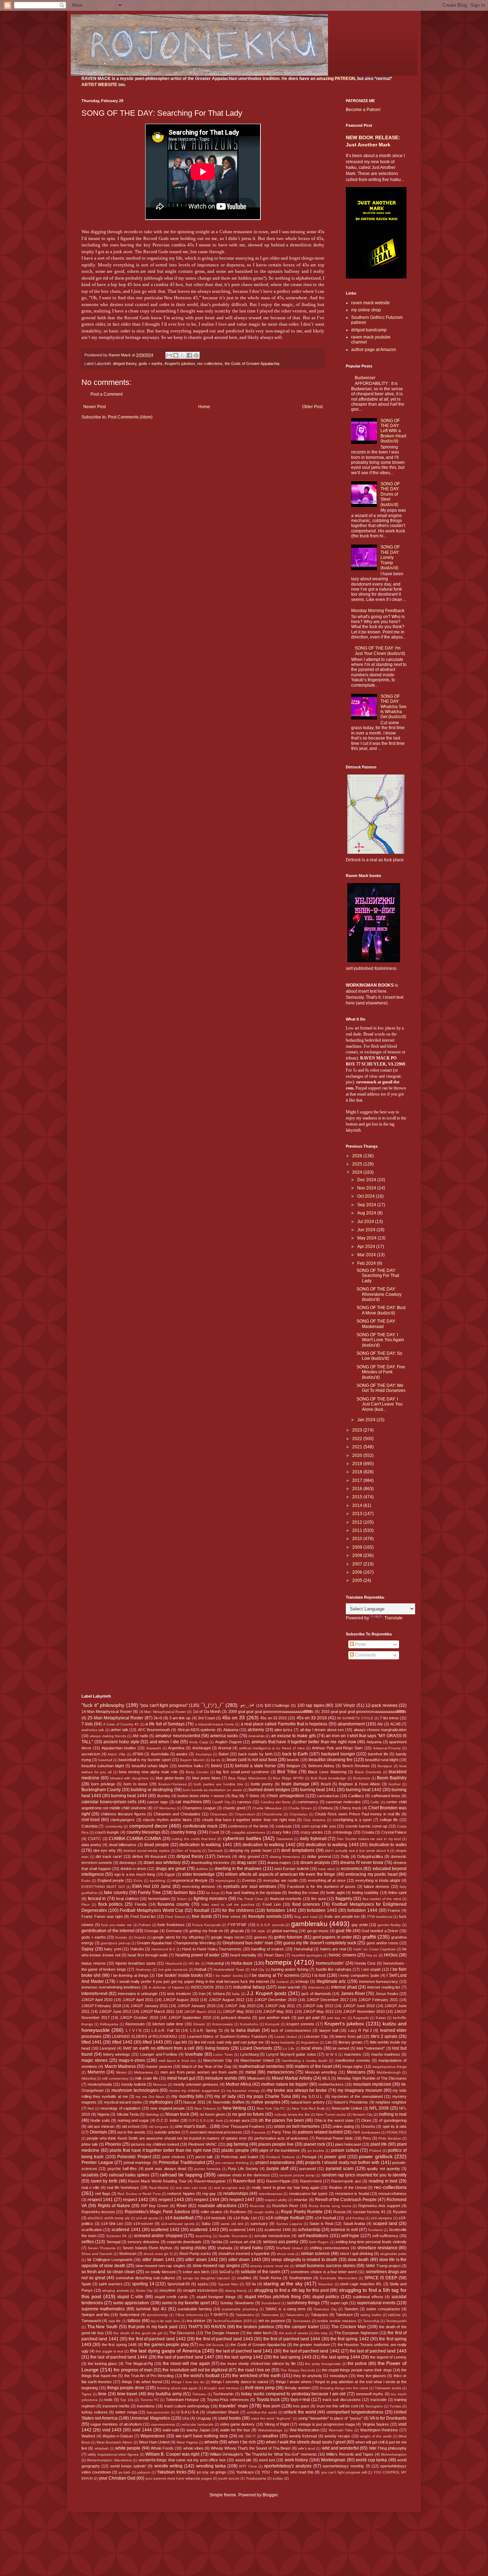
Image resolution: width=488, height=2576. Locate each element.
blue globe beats (170, 1778)
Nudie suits (100, 2120)
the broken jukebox (255, 2327)
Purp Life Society (243, 2169)
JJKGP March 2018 (200, 2012)
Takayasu (319, 2315)
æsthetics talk (93, 1730)
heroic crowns (342, 1955)
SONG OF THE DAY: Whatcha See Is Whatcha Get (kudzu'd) (394, 707)
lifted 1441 (92, 2042)
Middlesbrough (389, 2072)
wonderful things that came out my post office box (182, 2460)
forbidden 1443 (322, 1910)
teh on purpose (272, 2321)
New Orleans (205, 2108)
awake (182, 1754)
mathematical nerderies (262, 2066)
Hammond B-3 (163, 1949)
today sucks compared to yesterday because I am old (293, 2394)
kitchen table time (168, 2024)
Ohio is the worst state (334, 2120)
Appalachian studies (119, 1748)
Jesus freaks (387, 1994)
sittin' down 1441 (159, 2260)
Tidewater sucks (388, 2388)
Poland (375, 2151)
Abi (380, 1724)
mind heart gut (181, 2078)
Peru (367, 2138)
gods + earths (151, 364)
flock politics (111, 1904)
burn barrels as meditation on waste (212, 1790)
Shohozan (128, 2254)
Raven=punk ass (346, 2181)
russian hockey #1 (369, 2212)
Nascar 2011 (194, 2102)
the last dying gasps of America (165, 2351)
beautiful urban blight (150, 1766)
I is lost (319, 1975)
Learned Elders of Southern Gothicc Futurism (227, 2036)
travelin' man (233, 2406)
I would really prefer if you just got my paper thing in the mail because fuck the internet (193, 1981)
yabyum (144, 2472)
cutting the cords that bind (194, 1839)
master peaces (159, 2066)
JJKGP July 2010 (240, 2006)
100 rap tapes (311, 1705)
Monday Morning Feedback (378, 611)
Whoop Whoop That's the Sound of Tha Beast (251, 2448)
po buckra (316, 2151)
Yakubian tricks (172, 2472)
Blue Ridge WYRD (288, 1778)
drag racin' (247, 1863)
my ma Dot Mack (150, 2097)
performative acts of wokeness (281, 2138)
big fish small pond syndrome (243, 1772)
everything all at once (327, 1880)
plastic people (235, 2150)
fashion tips (185, 1893)
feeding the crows (304, 1893)
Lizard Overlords (256, 2048)
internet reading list (384, 1987)
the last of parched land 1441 (244, 2351)
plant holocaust (348, 2144)
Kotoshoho (249, 2024)
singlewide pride (393, 2254)
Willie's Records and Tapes (350, 2454)
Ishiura (219, 1994)
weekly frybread (303, 2436)
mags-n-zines (132, 2060)
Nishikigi (152, 2114)
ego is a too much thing (135, 1874)
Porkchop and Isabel (240, 2157)
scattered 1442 (165, 2230)
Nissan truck (177, 2114)
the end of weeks (293, 2333)
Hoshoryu (144, 1969)
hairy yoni (113, 1949)
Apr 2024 (367, 1247)
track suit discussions (342, 2400)
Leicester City (316, 2036)
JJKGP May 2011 (278, 2011)
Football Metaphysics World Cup (151, 1910)
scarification (92, 2230)
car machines (189, 1802)
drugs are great (171, 1869)
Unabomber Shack (223, 2412)
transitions (146, 2406)
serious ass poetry (281, 2242)
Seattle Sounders (233, 2236)
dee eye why (104, 1850)
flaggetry (344, 1899)
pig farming (237, 2144)
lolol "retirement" (371, 2048)
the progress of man (133, 2370)
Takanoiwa (270, 2315)
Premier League (97, 2162)
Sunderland (271, 2303)
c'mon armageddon (285, 1796)
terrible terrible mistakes (337, 2321)
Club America (314, 1820)
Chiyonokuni (245, 1814)
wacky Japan (198, 2430)
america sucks (224, 1736)
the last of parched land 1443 (378, 2351)
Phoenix (113, 2144)
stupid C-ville (130, 2297)
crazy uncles (312, 1832)
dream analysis (315, 1863)
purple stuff (277, 2169)
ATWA (138, 1754)
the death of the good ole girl (138, 2333)
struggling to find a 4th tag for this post (291, 2290)
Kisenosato (135, 2024)
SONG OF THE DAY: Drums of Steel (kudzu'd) (390, 494)
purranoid (308, 2169)
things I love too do (188, 2382)
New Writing (234, 2108)
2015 (358, 1497)
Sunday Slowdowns (237, 2303)
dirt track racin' (109, 1856)
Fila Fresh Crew (250, 1899)
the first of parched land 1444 (292, 2339)
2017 (358, 1480)
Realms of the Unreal (348, 2187)
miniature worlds (221, 2078)
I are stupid (371, 1969)
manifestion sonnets (353, 2060)
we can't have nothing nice (202, 2436)
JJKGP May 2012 (318, 2011)
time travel (127, 2394)
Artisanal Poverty (387, 1748)
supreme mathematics (103, 2309)
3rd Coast (206, 1718)
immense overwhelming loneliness (111, 1987)
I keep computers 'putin (359, 1975)
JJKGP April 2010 (97, 2000)
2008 (358, 1555)
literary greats (351, 2042)
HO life (194, 1963)
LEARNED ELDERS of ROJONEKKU (145, 2036)
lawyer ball (329, 2030)
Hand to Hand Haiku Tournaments (212, 1949)
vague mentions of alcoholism (116, 2424)
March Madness (120, 2066)
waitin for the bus (235, 2430)
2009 (358, 1547)
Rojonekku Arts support (379, 2206)
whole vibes (193, 2448)
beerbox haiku (191, 1766)
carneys (244, 1802)
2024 (358, 1172)
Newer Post (94, 407)
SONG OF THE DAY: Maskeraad (376, 1324)
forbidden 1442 (282, 1910)
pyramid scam (340, 2169)
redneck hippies (181, 2194)
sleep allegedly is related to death (304, 2260)
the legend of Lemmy (388, 2357)
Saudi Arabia (354, 2224)
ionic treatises (179, 1994)
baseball (105, 1760)
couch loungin (107, 1832)
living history (217, 2048)
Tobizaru (199, 2394)
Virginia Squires (376, 2424)
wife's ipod (307, 2448)
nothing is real (393, 2114)
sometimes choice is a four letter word (323, 2272)
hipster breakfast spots (136, 1963)
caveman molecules (343, 1802)
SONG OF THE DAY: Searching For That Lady (378, 1276)
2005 (358, 1580)
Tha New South (102, 2327)
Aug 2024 (367, 1213)
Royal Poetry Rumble (302, 2212)
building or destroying (152, 1790)
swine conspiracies (383, 2309)
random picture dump (297, 2175)
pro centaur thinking (232, 2163)
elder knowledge (198, 1874)
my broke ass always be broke (297, 2090)
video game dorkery (237, 2424)
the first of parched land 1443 (224, 2339)
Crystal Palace (394, 1832)
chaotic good (234, 1808)
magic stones (94, 2060)
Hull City (258, 1969)
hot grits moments (173, 1969)
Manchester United (257, 2060)
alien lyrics (283, 1730)
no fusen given (212, 2114)
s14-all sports (147, 2218)
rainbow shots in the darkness (243, 2175)
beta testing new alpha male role (148, 1772)
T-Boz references (189, 2315)
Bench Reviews (356, 1766)
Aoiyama (374, 1742)
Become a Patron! (363, 110)
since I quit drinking (356, 2254)
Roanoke (257, 2206)
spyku (203, 2284)
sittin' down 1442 (201, 2260)
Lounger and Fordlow (159, 2054)
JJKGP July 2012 (318, 2006)
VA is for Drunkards (388, 2418)
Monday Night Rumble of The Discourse (372, 2078)
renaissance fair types (308, 2194)
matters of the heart (313, 2066)
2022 (358, 1439)
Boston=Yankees (172, 1784)
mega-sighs (352, 2066)
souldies (244, 2278)
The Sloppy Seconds (298, 2370)
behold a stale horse (255, 1766)
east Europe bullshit (292, 1869)
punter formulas (207, 2169)
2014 (358, 1505)
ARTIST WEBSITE (99, 85)
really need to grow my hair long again (286, 2187)
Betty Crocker (197, 1772)
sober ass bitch (196, 2272)
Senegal (113, 2242)
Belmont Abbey (321, 1766)
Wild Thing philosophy (388, 2448)
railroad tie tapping (181, 2175)
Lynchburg (249, 2054)
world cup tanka (371, 2460)
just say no (337, 2018)
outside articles (167, 2132)
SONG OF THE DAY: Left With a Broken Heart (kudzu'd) (393, 431)
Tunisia (395, 2406)
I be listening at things (130, 1975)
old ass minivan (101, 2126)
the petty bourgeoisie (323, 2364)
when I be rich (242, 2442)
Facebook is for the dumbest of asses (322, 1886)
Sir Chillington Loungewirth (110, 2260)
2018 (358, 1472)
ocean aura (239, 2120)
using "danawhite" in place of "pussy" (330, 2418)
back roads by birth (255, 1754)
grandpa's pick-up (115, 1943)
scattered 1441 (126, 2230)
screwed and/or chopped (158, 2236)
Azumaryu (204, 1754)
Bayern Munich (192, 1760)
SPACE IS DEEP (381, 2278)
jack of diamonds (316, 1994)
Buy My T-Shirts (245, 1796)
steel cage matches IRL (361, 2284)
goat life (343, 1931)
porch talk (204, 2157)
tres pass (301, 2406)
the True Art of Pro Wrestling (149, 2376)
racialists (90, 2175)
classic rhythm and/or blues (168, 1820)
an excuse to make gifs (293, 1736)
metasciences (281, 2072)
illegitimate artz (331, 1981)
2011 (358, 1530)
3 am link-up (180, 1718)
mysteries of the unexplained (357, 2096)
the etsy (321, 2333)
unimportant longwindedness (355, 2412)
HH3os (391, 1955)
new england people (167, 2108)
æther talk (119, 1730)
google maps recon (228, 1937)
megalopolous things (389, 2067)
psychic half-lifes (122, 2169)
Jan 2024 (367, 1420)
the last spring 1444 (341, 2357)
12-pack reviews (382, 1705)
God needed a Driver (380, 1931)
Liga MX (180, 2042)
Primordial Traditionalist (182, 2162)
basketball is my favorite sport (145, 1760)
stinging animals (116, 2291)
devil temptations (298, 1850)
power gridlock (376, 2156)
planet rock (314, 2144)
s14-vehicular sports (178, 2224)
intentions (316, 1987)
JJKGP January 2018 (196, 2006)
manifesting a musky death (305, 2061)
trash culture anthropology (187, 2406)
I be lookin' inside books (180, 1975)
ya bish (125, 2472)
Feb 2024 (367, 1263)
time (102, 2394)
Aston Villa (116, 1754)
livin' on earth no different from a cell (159, 2048)
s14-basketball (179, 2218)
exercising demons (198, 1886)
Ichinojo (302, 1981)
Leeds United (286, 2037)
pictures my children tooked (155, 2144)
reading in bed (383, 2181)
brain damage (295, 1784)
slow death (358, 2260)
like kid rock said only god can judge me (229, 2042)
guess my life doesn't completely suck (320, 1943)
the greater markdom (312, 2345)
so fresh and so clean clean (108, 2272)
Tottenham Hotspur (183, 2400)
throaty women (298, 2388)
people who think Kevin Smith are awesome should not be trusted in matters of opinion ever (167, 2138)
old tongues (158, 2127)
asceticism (91, 1754)
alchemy (256, 1730)
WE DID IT (247, 2436)
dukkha (202, 1869)
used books (230, 2418)
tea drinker (196, 2321)
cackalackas (328, 1796)
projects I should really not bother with (342, 2162)
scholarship (309, 2230)
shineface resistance (377, 2248)
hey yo (372, 1955)
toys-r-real (300, 2400)
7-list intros (389, 1718)
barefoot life (378, 1754)
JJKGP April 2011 (138, 2000)
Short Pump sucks (195, 2254)
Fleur (86, 1905)
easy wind (326, 1869)
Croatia (368, 1832)
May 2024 (367, 1238)
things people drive (126, 2388)
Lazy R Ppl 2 (360, 2030)
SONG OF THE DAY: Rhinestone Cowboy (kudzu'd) (379, 1294)
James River (353, 1994)
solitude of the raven (261, 2272)
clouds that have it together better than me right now (249, 1820)
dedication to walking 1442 (269, 1845)
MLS (326, 2078)
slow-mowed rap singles (216, 2266)
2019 (358, 1464)
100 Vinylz (345, 1705)
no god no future (248, 2114)
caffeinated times (386, 1796)
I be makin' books (228, 1976)
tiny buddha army (165, 2394)
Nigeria (103, 2114)
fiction (182, 1899)
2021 (358, 1447)
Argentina (176, 1748)
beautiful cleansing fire (331, 1760)
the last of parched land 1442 (311, 2351)
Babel (223, 1754)
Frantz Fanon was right (102, 1916)
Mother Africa (238, 2084)
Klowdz (199, 2024)
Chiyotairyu (298, 1814)
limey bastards (283, 2042)
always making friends (108, 1736)
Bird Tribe (287, 1772)
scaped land (385, 2224)
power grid (335, 2157)
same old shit (232, 2224)
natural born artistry (307, 2102)
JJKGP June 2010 (359, 2006)
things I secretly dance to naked (240, 2382)
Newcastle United (347, 2108)
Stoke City (144, 2291)
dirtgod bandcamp (369, 330)
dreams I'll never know (362, 1863)
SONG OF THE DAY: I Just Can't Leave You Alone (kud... (380, 1404)
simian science (315, 2254)
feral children (127, 1899)
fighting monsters (210, 1899)
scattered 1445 (277, 2230)
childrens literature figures (123, 1814)
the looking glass (103, 2364)
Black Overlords (368, 1772)
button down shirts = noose (201, 1796)
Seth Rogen (319, 2242)
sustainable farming (195, 2309)
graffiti (369, 1937)
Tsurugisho (374, 2406)
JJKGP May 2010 (238, 2011)
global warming (285, 1931)
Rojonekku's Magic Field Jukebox (158, 2212)
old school (131, 2126)
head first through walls (148, 1955)
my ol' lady (225, 2096)
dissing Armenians (285, 1857)
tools (108, 2400)
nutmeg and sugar (133, 2120)
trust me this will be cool (337, 2406)
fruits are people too (342, 1916)
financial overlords (286, 1899)
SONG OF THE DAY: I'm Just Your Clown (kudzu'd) (380, 651)
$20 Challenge (277, 1705)
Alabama (231, 1730)
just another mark (275, 2018)
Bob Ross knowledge (329, 1778)
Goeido (121, 1937)
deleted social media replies (146, 1851)
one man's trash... (192, 2126)
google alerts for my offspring (178, 1937)
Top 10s (127, 2400)
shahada (225, 2248)
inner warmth (289, 1987)
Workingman (333, 2460)
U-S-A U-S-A (188, 2412)
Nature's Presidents (351, 2102)
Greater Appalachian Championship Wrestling (176, 1943)
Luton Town (223, 2054)
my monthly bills (187, 2096)
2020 (358, 1455)
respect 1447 (242, 2200)
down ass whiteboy (162, 1863)
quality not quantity (384, 2169)
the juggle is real (109, 2351)
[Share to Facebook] (189, 355)
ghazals (237, 1931)
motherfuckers (331, 2084)
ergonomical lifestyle (190, 1880)
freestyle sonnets (265, 1916)
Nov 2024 (367, 1188)
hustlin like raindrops (334, 1969)
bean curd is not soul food (252, 1760)
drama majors (279, 1863)
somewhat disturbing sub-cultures (145, 2278)
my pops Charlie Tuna (269, 2096)
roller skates (212, 2212)
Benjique (385, 1766)
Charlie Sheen (300, 1808)
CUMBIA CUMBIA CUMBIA (135, 1839)
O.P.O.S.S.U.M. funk (206, 2121)
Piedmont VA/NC (203, 2144)
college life (389, 1820)
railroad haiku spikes (129, 2175)
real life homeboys (123, 2187)
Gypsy (88, 1949)
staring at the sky (283, 2284)
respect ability (276, 2200)
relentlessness (270, 2194)
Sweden (351, 2309)
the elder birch (259, 2333)
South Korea (270, 2278)
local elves (312, 2048)
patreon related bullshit (320, 2132)
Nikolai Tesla (128, 2114)
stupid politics (326, 2297)
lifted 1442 (122, 2042)
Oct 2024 (367, 1196)
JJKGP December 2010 (275, 2000)
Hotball (200, 1969)
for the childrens (238, 1910)
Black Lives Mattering (327, 1772)
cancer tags (157, 1802)
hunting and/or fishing (290, 1969)
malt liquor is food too (177, 2061)
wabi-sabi (171, 2430)
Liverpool (108, 2048)
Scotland (375, 2230)
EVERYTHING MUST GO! (103, 1887)
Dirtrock (224, 1856)
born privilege (103, 1784)
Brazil (326, 1784)
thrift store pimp (260, 2388)
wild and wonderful (340, 2448)
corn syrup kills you (319, 1826)
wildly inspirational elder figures (113, 2454)
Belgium (293, 1766)
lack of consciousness (291, 2030)
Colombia (89, 1826)
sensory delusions (143, 2242)
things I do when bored (142, 2382)
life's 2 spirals (384, 2036)
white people (128, 2448)
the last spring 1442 (244, 2357)
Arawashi (154, 1748)
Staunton (326, 2284)
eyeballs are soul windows (250, 1886)
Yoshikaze (245, 2472)
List (328, 2042)
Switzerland (129, 2315)
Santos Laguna (289, 2224)
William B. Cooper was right (172, 2454)
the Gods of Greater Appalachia (252, 364)
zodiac (278, 2478)
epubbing (158, 1881)
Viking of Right (277, 2424)
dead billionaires (123, 1845)
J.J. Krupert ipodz (267, 1993)
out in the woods (131, 2132)
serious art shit (243, 2242)
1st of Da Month (207, 1712)
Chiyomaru (219, 1814)
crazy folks (282, 1832)
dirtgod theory (125, 364)
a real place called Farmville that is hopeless (284, 1724)
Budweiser (365, 378)
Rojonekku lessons (98, 2212)
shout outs (286, 2254)
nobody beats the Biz (292, 2114)
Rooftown (238, 2212)
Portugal (309, 2157)
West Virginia (187, 2442)
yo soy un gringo (212, 2472)
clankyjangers (123, 1820)
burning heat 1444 (129, 1796)
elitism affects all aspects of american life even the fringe (280, 1874)
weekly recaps (337, 2436)
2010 (358, 1539)
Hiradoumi (174, 1963)
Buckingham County (101, 1790)
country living (183, 1832)
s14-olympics (381, 2218)
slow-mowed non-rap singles (160, 2266)
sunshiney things (303, 2303)
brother (395, 1784)
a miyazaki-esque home (215, 1724)
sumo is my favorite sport (186, 2303)
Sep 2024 (367, 1205)
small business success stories (325, 2266)
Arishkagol (201, 1748)
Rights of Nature (114, 2206)
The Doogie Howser (222, 2333)
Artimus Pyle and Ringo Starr (337, 1748)
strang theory (236, 2291)
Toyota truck (268, 2400)
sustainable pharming (240, 2309)
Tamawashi (91, 2321)
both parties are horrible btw (218, 1784)
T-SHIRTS (219, 2315)
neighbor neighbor (391, 2102)
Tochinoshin (223, 2394)
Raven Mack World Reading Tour (157, 2181)
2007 (358, 1564)
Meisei (121, 2072)
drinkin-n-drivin (133, 1869)
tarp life (115, 2321)
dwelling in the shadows (238, 1869)
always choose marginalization (380, 1730)
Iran (202, 1994)
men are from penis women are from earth (199, 2072)
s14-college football (285, 2218)
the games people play (166, 2345)
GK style (258, 1931)
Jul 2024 (366, 1222)
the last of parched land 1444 (119, 2357)
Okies (366, 2120)
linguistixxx (310, 2042)
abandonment (351, 1724)
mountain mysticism (372, 2084)
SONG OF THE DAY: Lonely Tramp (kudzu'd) (390, 557)
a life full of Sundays (165, 1724)
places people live (276, 2144)
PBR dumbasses (366, 2132)
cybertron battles (242, 1838)
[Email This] (169, 355)
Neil (91, 2108)
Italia (236, 1994)
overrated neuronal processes (216, 2132)
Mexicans (356, 2072)
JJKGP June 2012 (115, 2011)
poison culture (345, 2150)
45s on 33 (233, 1718)
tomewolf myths (370, 2394)
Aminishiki (256, 1736)
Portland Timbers (280, 2157)
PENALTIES (397, 2132)
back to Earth (295, 1754)
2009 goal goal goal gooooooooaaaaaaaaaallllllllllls (271, 1712)
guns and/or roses (382, 1943)
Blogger (270, 2495)
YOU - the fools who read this (288, 2472)
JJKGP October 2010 (139, 2018)
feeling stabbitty (365, 1893)
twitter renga (126, 2412)
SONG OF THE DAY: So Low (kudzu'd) (379, 1356)
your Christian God (117, 2478)
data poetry (91, 1845)
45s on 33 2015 (273, 1718)
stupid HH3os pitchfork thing (273, 2297)
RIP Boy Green (155, 2206)
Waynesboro (153, 2436)
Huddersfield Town (229, 1969)
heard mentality (243, 1955)
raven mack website (370, 303)
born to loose (136, 1784)
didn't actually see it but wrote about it (357, 1851)
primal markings (138, 2162)
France (394, 1910)
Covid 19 (217, 1832)
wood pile (243, 2460)
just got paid (309, 2018)
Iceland (283, 1982)
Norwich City (363, 2114)
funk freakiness (171, 1925)
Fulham (145, 1925)
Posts (360, 1644)
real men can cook (191, 2188)
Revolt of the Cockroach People (346, 2200)
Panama (258, 2132)
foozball (202, 1910)
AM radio (140, 1736)
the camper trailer (302, 2327)
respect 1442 (136, 2200)
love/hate (194, 2054)
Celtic (375, 1802)
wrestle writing (168, 2466)
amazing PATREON (336, 79)
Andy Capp (199, 1742)
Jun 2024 (367, 1230)
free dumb (202, 1916)
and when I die (164, 1742)
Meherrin (96, 2072)
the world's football (201, 2376)
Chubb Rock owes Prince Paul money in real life (357, 1814)
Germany (174, 1931)
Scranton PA (117, 2236)
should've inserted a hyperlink (244, 2254)
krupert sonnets (300, 2024)
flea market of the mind (382, 1899)
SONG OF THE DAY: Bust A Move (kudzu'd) (381, 1310)
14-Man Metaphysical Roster (107, 1712)
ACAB (395, 1724)
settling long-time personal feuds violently (371, 2242)
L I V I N (134, 2030)
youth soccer (229, 2478)
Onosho (368, 2126)
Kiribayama (109, 2024)
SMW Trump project (383, 2266)
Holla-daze (242, 1963)
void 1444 (142, 2430)
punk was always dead (166, 2169)
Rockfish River (285, 2206)
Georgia (151, 1931)
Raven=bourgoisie (210, 2181)
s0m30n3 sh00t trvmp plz (108, 2218)
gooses (260, 1937)
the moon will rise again (186, 2364)
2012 (358, 1522)
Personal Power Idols (334, 2138)
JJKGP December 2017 (328, 2000)
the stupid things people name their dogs (357, 2370)
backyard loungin (338, 1754)
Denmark (215, 1851)
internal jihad (344, 1987)
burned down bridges (269, 1790)
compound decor (148, 1826)
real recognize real (230, 2188)
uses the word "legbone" (272, 2418)
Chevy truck (350, 1808)
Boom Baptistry (392, 1778)
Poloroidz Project (134, 2157)
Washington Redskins (379, 2430)
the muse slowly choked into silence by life (258, 2364)
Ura (186, 2418)
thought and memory (221, 2388)
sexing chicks (194, 2248)
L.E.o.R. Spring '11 (206, 2030)
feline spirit (397, 1893)
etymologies (225, 1881)
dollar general (319, 1856)
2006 (358, 1572)
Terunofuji (371, 2321)
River (182, 2206)
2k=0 (158, 1718)
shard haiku (251, 2248)
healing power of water (198, 1955)
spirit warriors (111, 2284)
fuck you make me (116, 1925)
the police (357, 2364)
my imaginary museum (360, 2090)
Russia (339, 2212)
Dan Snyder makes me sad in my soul (369, 1839)
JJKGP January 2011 (149, 2006)
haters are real (333, 1949)
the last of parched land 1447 (186, 2357)
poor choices (174, 2157)
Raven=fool (244, 2181)
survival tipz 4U (151, 2309)
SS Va (251, 2284)
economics (352, 1869)
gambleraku (309, 1924)
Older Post (312, 407)
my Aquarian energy (243, 2091)
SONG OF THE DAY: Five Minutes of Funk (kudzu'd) (381, 1372)
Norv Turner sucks (331, 2114)
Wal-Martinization (305, 2430)
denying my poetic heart (250, 1850)
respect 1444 (207, 2200)
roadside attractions (217, 2206)
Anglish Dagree (228, 1742)
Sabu (206, 2224)
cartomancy (308, 1802)
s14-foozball (325, 2218)
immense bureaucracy (379, 1981)
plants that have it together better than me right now (160, 2150)
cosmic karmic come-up (367, 1826)
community (114, 1826)
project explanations (275, 2162)
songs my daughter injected (206, 2278)
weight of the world (376, 2436)
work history (296, 2460)
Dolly (345, 1856)
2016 (358, 1489)
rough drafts (264, 2212)
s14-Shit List (112, 2224)
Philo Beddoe (390, 2138)
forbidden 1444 (362, 1910)
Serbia (217, 2242)
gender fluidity (389, 1925)
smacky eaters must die (270, 2266)
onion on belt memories (297, 2126)
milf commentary (115, 2078)
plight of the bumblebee (280, 2150)
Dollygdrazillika (370, 1856)
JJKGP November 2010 (364, 2011)
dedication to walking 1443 (332, 1845)
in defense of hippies (166, 1987)
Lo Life (288, 2048)
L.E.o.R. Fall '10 (166, 2030)
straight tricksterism (200, 2290)
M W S (332, 2054)
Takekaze (344, 2315)
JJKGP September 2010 (190, 2018)
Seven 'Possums (102, 2248)
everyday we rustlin (281, 1880)
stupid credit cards (171, 2297)
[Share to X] (183, 355)
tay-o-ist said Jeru (165, 2321)
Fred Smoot (175, 1917)
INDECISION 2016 (207, 1987)
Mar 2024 (367, 1255)
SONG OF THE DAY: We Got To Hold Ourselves (381, 1388)
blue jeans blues (206, 1778)
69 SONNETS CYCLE (355, 1718)
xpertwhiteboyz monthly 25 (346, 2466)
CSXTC (94, 1839)
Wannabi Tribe (341, 2430)
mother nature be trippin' (285, 2084)
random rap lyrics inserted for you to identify (364, 2175)
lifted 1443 (153, 2042)
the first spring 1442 (350, 2339)
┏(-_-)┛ (247, 1705)
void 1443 (112, 2430)
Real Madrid (159, 2188)
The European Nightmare (356, 2333)
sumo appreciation (131, 2303)
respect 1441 (100, 2200)
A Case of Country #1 (121, 1724)
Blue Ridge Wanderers (247, 1778)
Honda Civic (365, 1963)
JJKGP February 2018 (101, 2006)
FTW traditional (380, 1917)
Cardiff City (221, 1802)
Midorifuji (89, 2078)
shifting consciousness (330, 2248)
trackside (379, 2400)
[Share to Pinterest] (196, 355)
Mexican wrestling (321, 2072)
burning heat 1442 (364, 1790)
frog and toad (306, 1917)
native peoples (266, 2102)
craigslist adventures (248, 1832)
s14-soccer (143, 2224)
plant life (379, 2144)
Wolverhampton (394, 2454)
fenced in (97, 1899)
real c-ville (90, 2187)
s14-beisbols (215, 2218)
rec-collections (210, 364)
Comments (365, 1655)
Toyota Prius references (228, 2400)
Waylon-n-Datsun (118, 2436)
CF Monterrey (165, 1808)
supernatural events (376, 2303)
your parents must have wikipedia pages (179, 2478)
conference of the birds (248, 1826)
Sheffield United (289, 2248)
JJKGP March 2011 (157, 2011)
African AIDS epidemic (197, 1730)
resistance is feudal (352, 2194)
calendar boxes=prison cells (109, 1802)
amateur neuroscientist (178, 1736)
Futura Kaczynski (206, 1925)
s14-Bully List (245, 2218)
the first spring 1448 (119, 2345)
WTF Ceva (248, 2466)
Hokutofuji (215, 1963)
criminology (342, 1832)
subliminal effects (368, 2297)
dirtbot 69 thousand (149, 1856)
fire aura (318, 1899)
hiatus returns (94, 1963)
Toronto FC (150, 2400)
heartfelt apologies (307, 1955)
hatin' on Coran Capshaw (375, 1949)
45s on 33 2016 (312, 1718)
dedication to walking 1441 (206, 1845)
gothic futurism (288, 1937)
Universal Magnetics (150, 2418)
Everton (249, 1880)
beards (293, 1760)
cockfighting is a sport (352, 1820)
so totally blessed (160, 2272)
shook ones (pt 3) (158, 2254)
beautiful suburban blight (103, 1766)
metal (251, 2072)
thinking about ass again (177, 2388)
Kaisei (381, 2018)
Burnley (164, 1796)
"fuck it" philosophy (103, 1705)
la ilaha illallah (245, 2030)
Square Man (228, 2284)
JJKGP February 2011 (378, 2000)
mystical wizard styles (123, 2102)
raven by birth (104, 2181)
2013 (358, 1514)
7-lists (87, 1724)
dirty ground (249, 1856)
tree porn (272, 2406)
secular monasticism (272, 2236)
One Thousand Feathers (243, 2126)
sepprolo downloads (184, 2242)
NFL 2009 (379, 2108)
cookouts (284, 1826)
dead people (156, 1845)
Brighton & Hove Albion (359, 1784)
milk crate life (146, 2078)
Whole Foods (162, 2448)
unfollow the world (262, 2412)
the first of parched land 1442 (157, 2339)
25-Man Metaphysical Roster (115, 1718)
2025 (358, 1164)
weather (270, 2436)
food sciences (306, 1904)
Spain (86, 2284)
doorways (128, 1863)
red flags (103, 2194)
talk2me (394, 2315)
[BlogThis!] (176, 355)
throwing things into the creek (344, 2388)
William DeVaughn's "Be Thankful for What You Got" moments (263, 2454)
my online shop (366, 310)
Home (204, 407)
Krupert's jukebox (180, 364)
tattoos (134, 2321)
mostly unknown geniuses (196, 2084)
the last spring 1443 (292, 2357)
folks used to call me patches (228, 1905)
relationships (236, 2194)
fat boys (212, 1893)
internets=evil (94, 1994)
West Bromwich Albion (114, 2442)
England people (111, 1880)
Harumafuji (303, 1949)
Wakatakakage (270, 2430)
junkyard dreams (236, 2018)
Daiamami (285, 1839)
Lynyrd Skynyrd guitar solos (291, 2054)
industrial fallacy (249, 1987)
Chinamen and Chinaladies (177, 1814)
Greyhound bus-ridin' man (248, 1943)
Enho (138, 1881)
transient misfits (116, 2406)
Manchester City (218, 2060)
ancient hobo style (121, 1742)
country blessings (143, 1832)
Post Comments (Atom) (130, 417)
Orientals (98, 2132)
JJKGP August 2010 (181, 2000)
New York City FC (271, 2108)
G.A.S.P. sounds (270, 1925)
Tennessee (302, 2321)
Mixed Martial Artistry (292, 2078)
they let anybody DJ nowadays (320, 2376)
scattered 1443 (204, 2230)
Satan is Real (321, 2224)
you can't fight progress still (344, 2472)
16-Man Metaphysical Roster (163, 1712)
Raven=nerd (311, 2181)
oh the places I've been (281, 2120)
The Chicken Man (348, 2327)
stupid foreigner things (216, 2297)
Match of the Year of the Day (206, 2066)
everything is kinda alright (378, 1880)
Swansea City (325, 2309)
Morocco (160, 2084)
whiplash (102, 2448)
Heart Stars (274, 1955)
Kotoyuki (272, 2024)
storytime (167, 2290)
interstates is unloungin (138, 1994)
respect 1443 (171, 2200)
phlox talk (90, 2144)
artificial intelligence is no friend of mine (272, 1748)
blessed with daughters (130, 1778)
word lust (267, 2460)
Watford (88, 2436)
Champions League (199, 1808)
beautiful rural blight (382, 1760)
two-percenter (158, 2412)
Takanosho (295, 2315)
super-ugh (339, 2303)
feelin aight (335, 1893)
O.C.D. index (168, 2120)
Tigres (86, 2394)
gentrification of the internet (108, 1931)
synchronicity (157, 2315)
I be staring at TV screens (274, 1975)
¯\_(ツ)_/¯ (212, 1705)
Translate (394, 1618)
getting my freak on (206, 1931)
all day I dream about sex (322, 1730)
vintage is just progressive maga (327, 2424)
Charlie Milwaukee (267, 1808)
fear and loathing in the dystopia (253, 1893)
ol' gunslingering (393, 2120)
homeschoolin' (330, 1963)
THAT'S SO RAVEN (207, 2327)
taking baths (371, 2315)
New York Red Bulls (308, 2108)
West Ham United (154, 2442)
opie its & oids (395, 2126)
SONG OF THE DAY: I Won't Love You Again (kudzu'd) (380, 1340)
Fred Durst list (143, 1916)
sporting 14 (143, 2284)
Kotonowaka (223, 2024)
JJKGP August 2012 (226, 2000)
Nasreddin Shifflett (229, 2102)
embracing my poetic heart (371, 1874)
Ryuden (400, 2212)
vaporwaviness (163, 2424)
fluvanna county (173, 1904)
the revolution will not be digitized (195, 2370)
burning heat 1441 (318, 1790)
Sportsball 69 (179, 2284)
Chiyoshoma (272, 1814)
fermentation (159, 1899)
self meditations (313, 2236)
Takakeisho (245, 2315)
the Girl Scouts (211, 2345)
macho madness (386, 2054)
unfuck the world (300, 2412)
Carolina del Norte (276, 1802)
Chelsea (325, 1808)
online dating (343, 2126)
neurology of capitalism (120, 2108)
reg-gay (209, 2194)
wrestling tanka (211, 2466)
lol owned (341, 2048)
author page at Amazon (374, 350)
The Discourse (182, 2333)
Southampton (300, 2278)
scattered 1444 (242, 2230)
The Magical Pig (139, 2364)
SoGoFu (226, 2272)
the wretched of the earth (256, 2376)
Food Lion (272, 1904)
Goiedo (140, 1937)
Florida (141, 1904)
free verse (231, 1916)
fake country (116, 1893)
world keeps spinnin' (128, 2466)
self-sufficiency (385, 2236)
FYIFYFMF (237, 1925)
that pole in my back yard (153, 2327)
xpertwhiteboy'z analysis (288, 2466)
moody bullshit (133, 2084)
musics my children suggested (194, 2091)
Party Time (281, 2132)
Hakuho (137, 1949)
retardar (301, 2200)
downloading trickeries (210, 1863)
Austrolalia (160, 1754)
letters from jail (348, 2036)
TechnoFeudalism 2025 (232, 2321)
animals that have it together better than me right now (304, 1742)
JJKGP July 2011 (280, 2006)
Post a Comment (106, 394)
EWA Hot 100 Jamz (151, 1886)
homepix (279, 1962)
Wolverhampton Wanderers (109, 2460)
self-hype (350, 2236)
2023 (358, 1430)
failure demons (377, 1886)
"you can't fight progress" (164, 1705)
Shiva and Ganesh (97, 2254)
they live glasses (372, 2376)
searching (203, 2236)
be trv (216, 1760)
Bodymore (362, 1778)
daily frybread (313, 1839)
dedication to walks (388, 1845)
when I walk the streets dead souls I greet (306, 2442)
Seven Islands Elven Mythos (148, 2248)
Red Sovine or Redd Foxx (139, 2194)
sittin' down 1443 (245, 2260)
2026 (358, 1156)
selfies (88, 2242)
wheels (211, 2442)
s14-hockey (355, 2218)
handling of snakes (268, 1949)
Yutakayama (256, 2478)
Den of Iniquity (189, 1851)
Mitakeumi (256, 2078)
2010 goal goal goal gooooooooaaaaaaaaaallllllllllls (364, 1712)
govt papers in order (332, 1937)
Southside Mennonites (338, 2278)
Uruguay (204, 2418)
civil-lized (91, 1820)
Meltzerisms (143, 2072)
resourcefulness (392, 2194)
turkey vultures (95, 2412)
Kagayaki (361, 2018)
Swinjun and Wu (95, 2315)
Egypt (170, 1874)
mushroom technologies (135, 2090)
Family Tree (149, 1893)
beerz (217, 1766)
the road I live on (254, 2370)
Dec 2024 (367, 1180)
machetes (353, 2054)
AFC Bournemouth (154, 1730)
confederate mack (200, 1826)
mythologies (161, 2102)
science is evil (344, 2230)
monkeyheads (100, 2084)
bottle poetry (262, 1784)
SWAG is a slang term (286, 2309)
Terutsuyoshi (396, 2321)
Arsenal (225, 1748)
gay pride (360, 1925)
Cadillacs (356, 1796)
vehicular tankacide (197, 2424)
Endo (86, 1881)
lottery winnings (117, 2054)
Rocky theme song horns (330, 2206)
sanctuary (259, 2224)
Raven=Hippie (278, 2181)
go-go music (318, 1931)
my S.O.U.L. (312, 2096)
